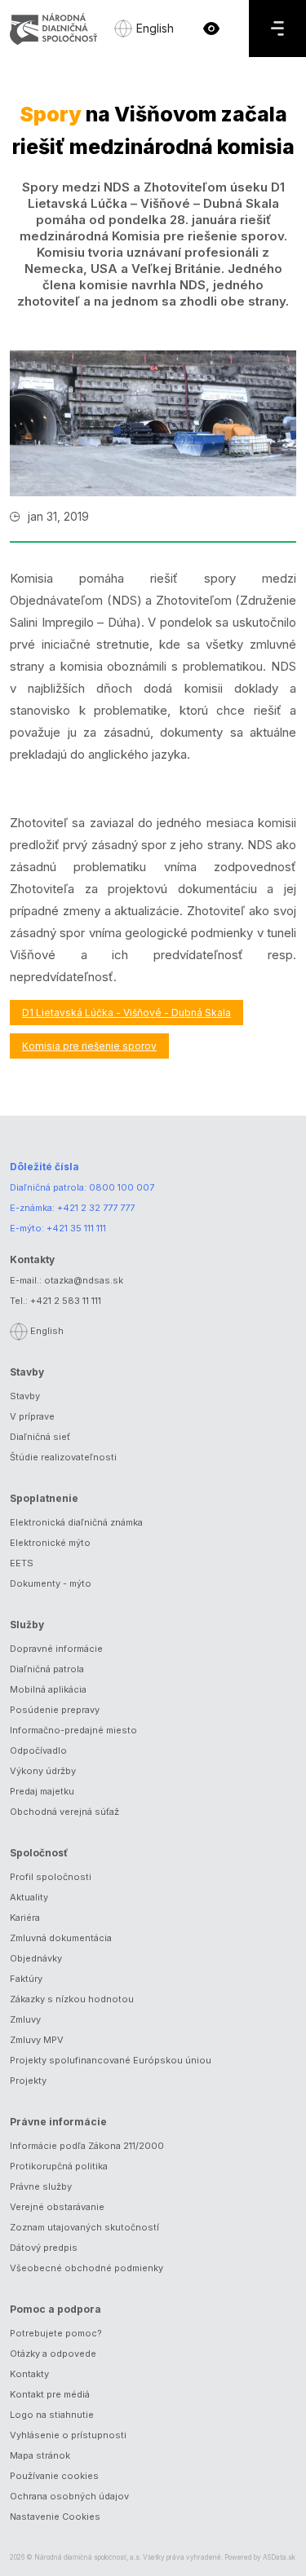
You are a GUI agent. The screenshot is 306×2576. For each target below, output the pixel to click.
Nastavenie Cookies (55, 2517)
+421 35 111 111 (76, 1228)
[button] (211, 29)
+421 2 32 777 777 (96, 1208)
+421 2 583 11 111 (66, 1301)
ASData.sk (279, 2557)
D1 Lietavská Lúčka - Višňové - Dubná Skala (126, 1013)
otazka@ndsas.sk (84, 1280)
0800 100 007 (122, 1187)
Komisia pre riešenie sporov (89, 1046)
